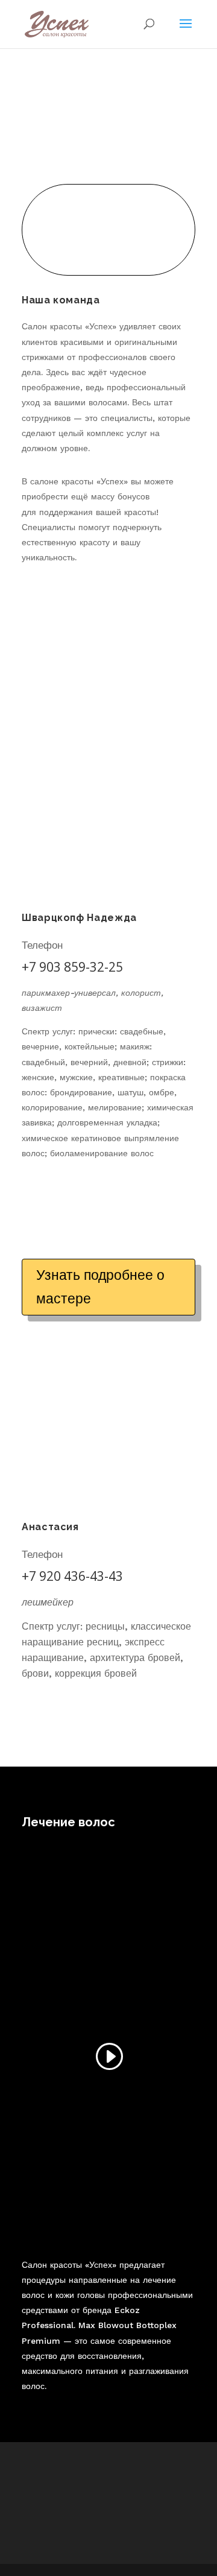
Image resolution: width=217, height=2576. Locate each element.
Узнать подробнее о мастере (100, 1287)
